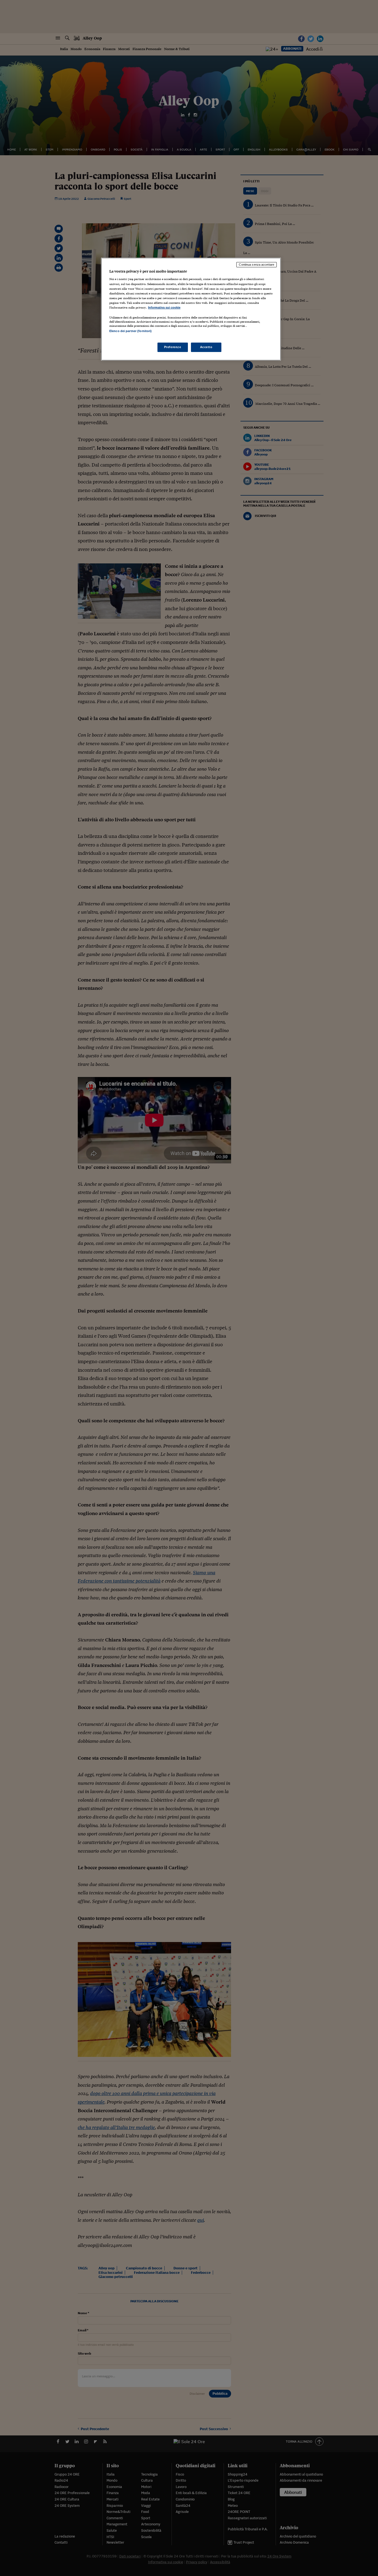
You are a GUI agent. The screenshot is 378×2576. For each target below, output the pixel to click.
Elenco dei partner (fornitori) (130, 331)
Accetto (206, 347)
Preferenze (173, 347)
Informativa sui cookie (164, 307)
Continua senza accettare (257, 265)
